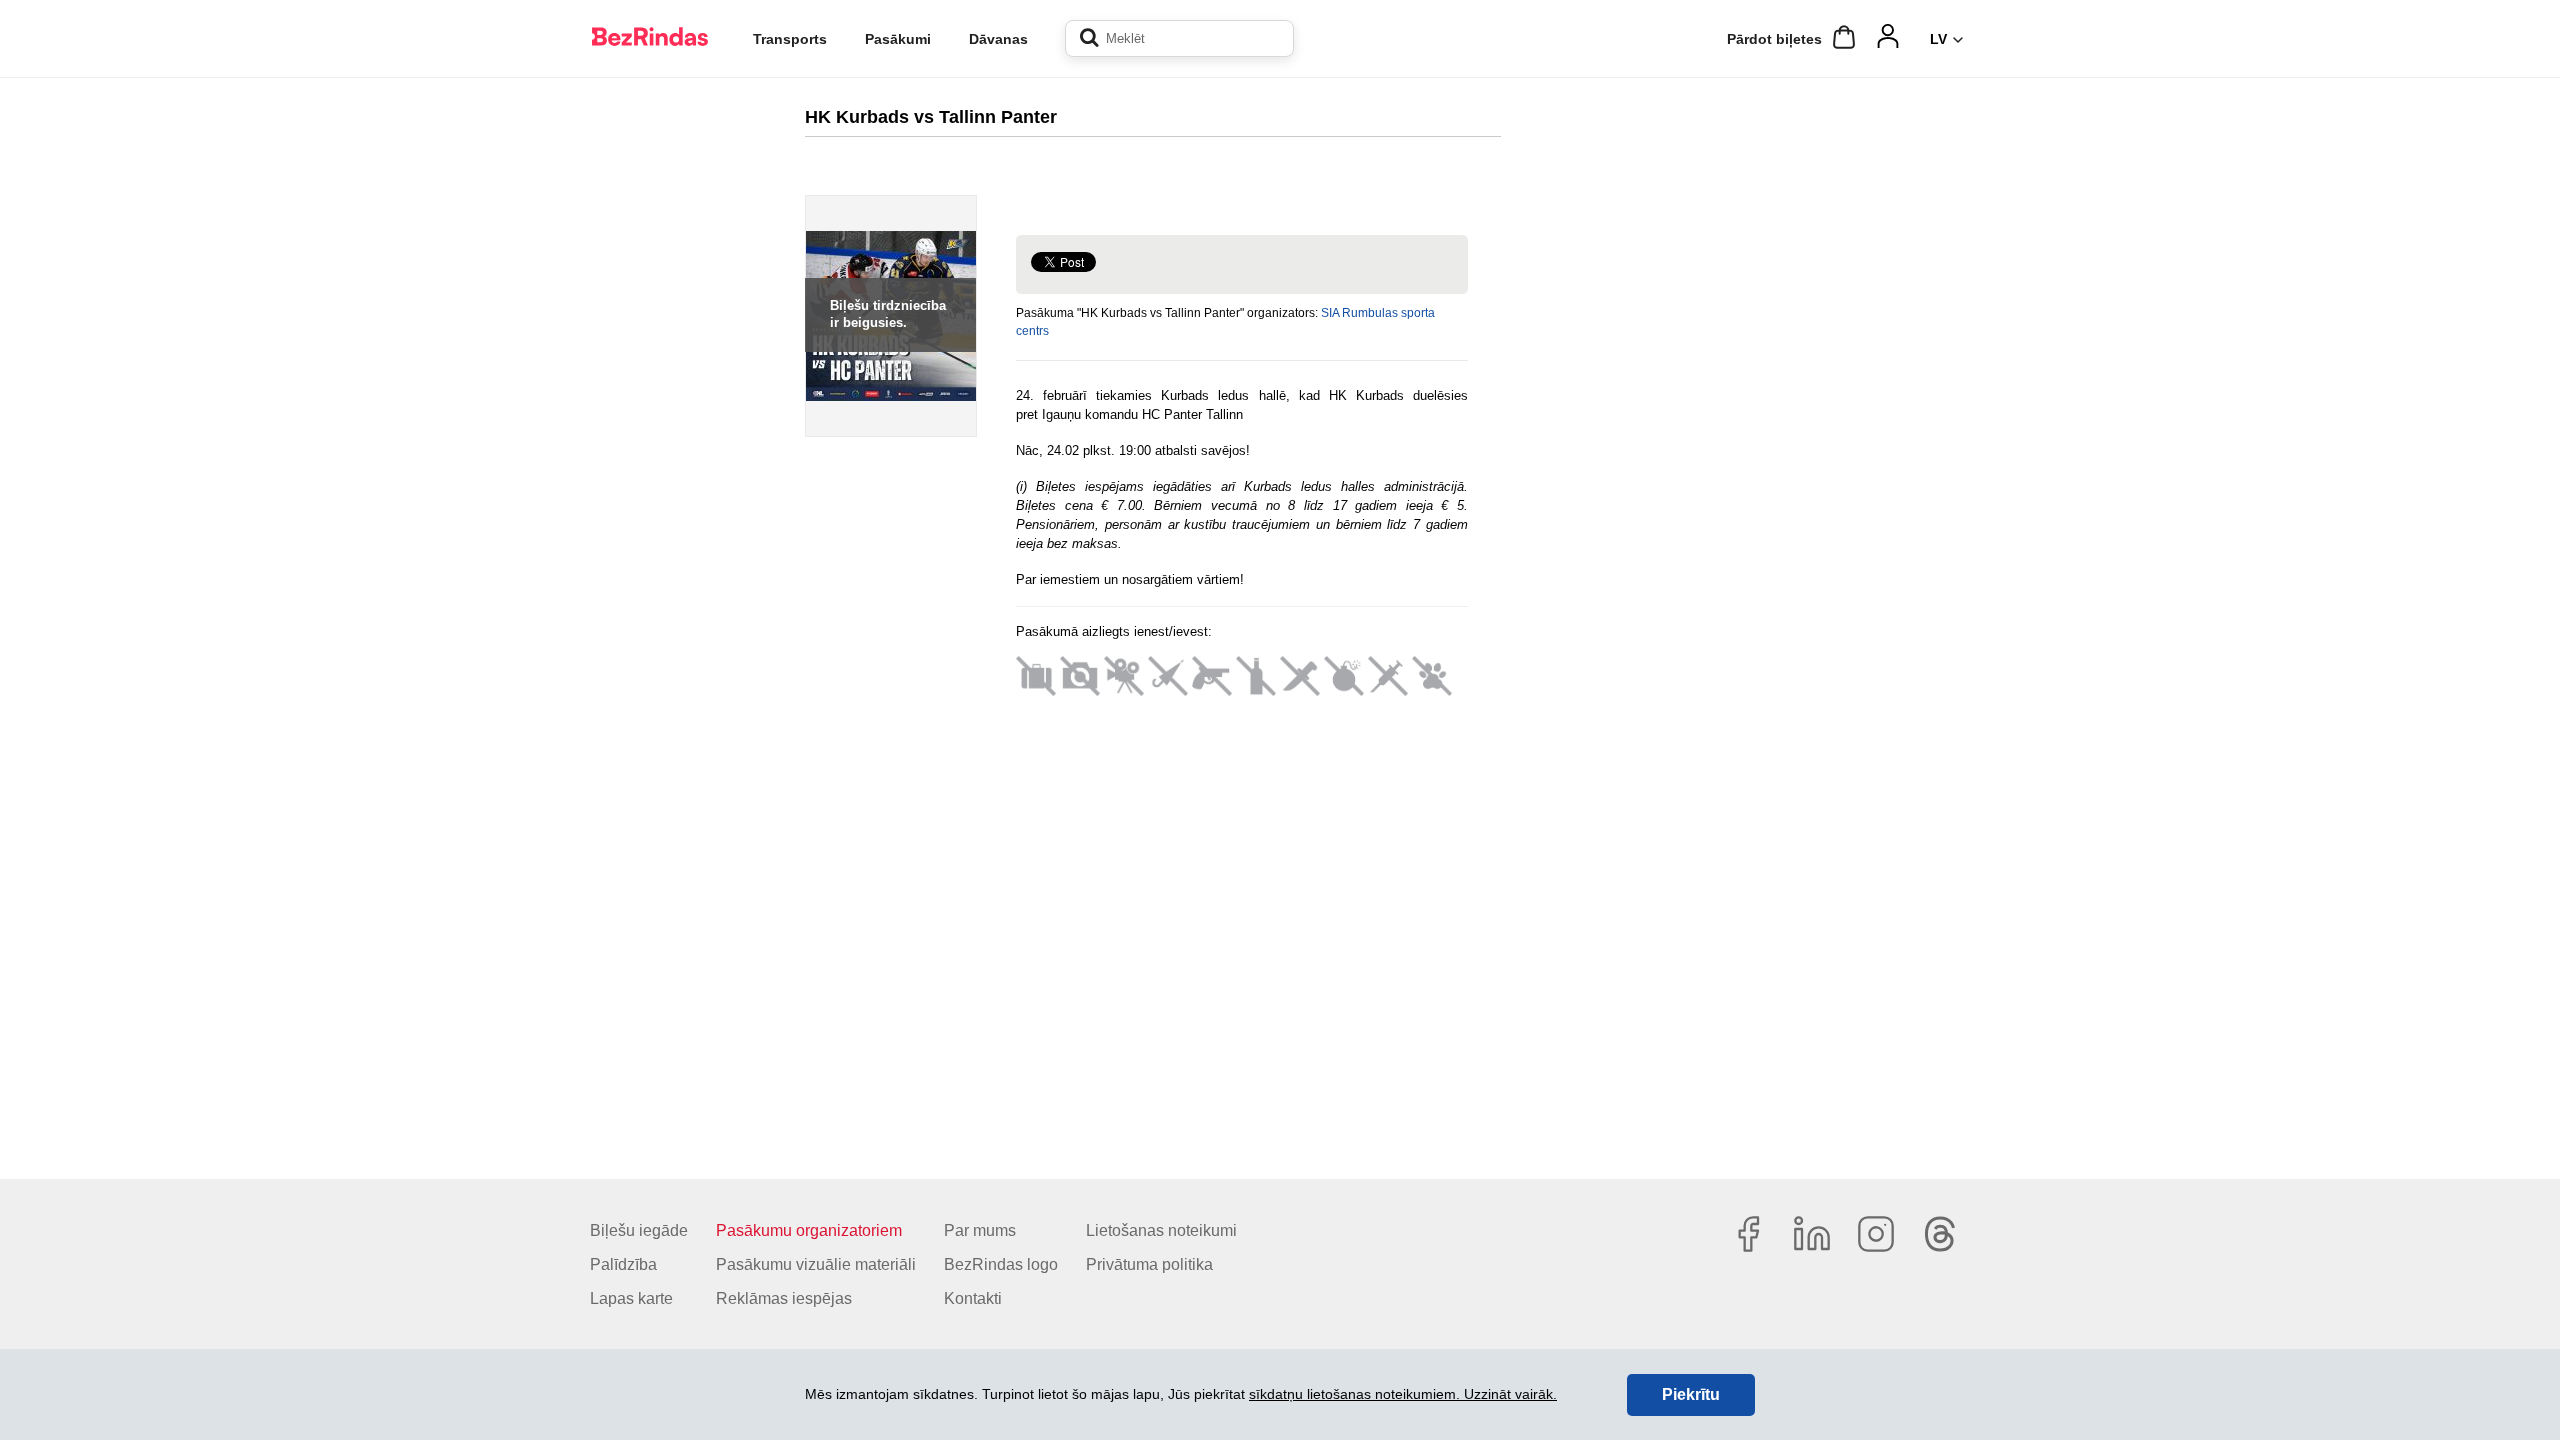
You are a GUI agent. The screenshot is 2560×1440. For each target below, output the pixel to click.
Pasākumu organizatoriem (809, 1230)
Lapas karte (631, 1298)
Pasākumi (898, 39)
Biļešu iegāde (639, 1230)
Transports (790, 39)
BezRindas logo (1001, 1264)
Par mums (980, 1230)
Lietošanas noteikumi (1161, 1230)
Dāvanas (998, 39)
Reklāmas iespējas (784, 1298)
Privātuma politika (1149, 1264)
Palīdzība (623, 1264)
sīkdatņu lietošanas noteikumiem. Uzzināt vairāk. (1403, 1394)
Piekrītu (1691, 1394)
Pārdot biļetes (1774, 39)
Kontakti (973, 1298)
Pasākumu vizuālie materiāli (816, 1264)
